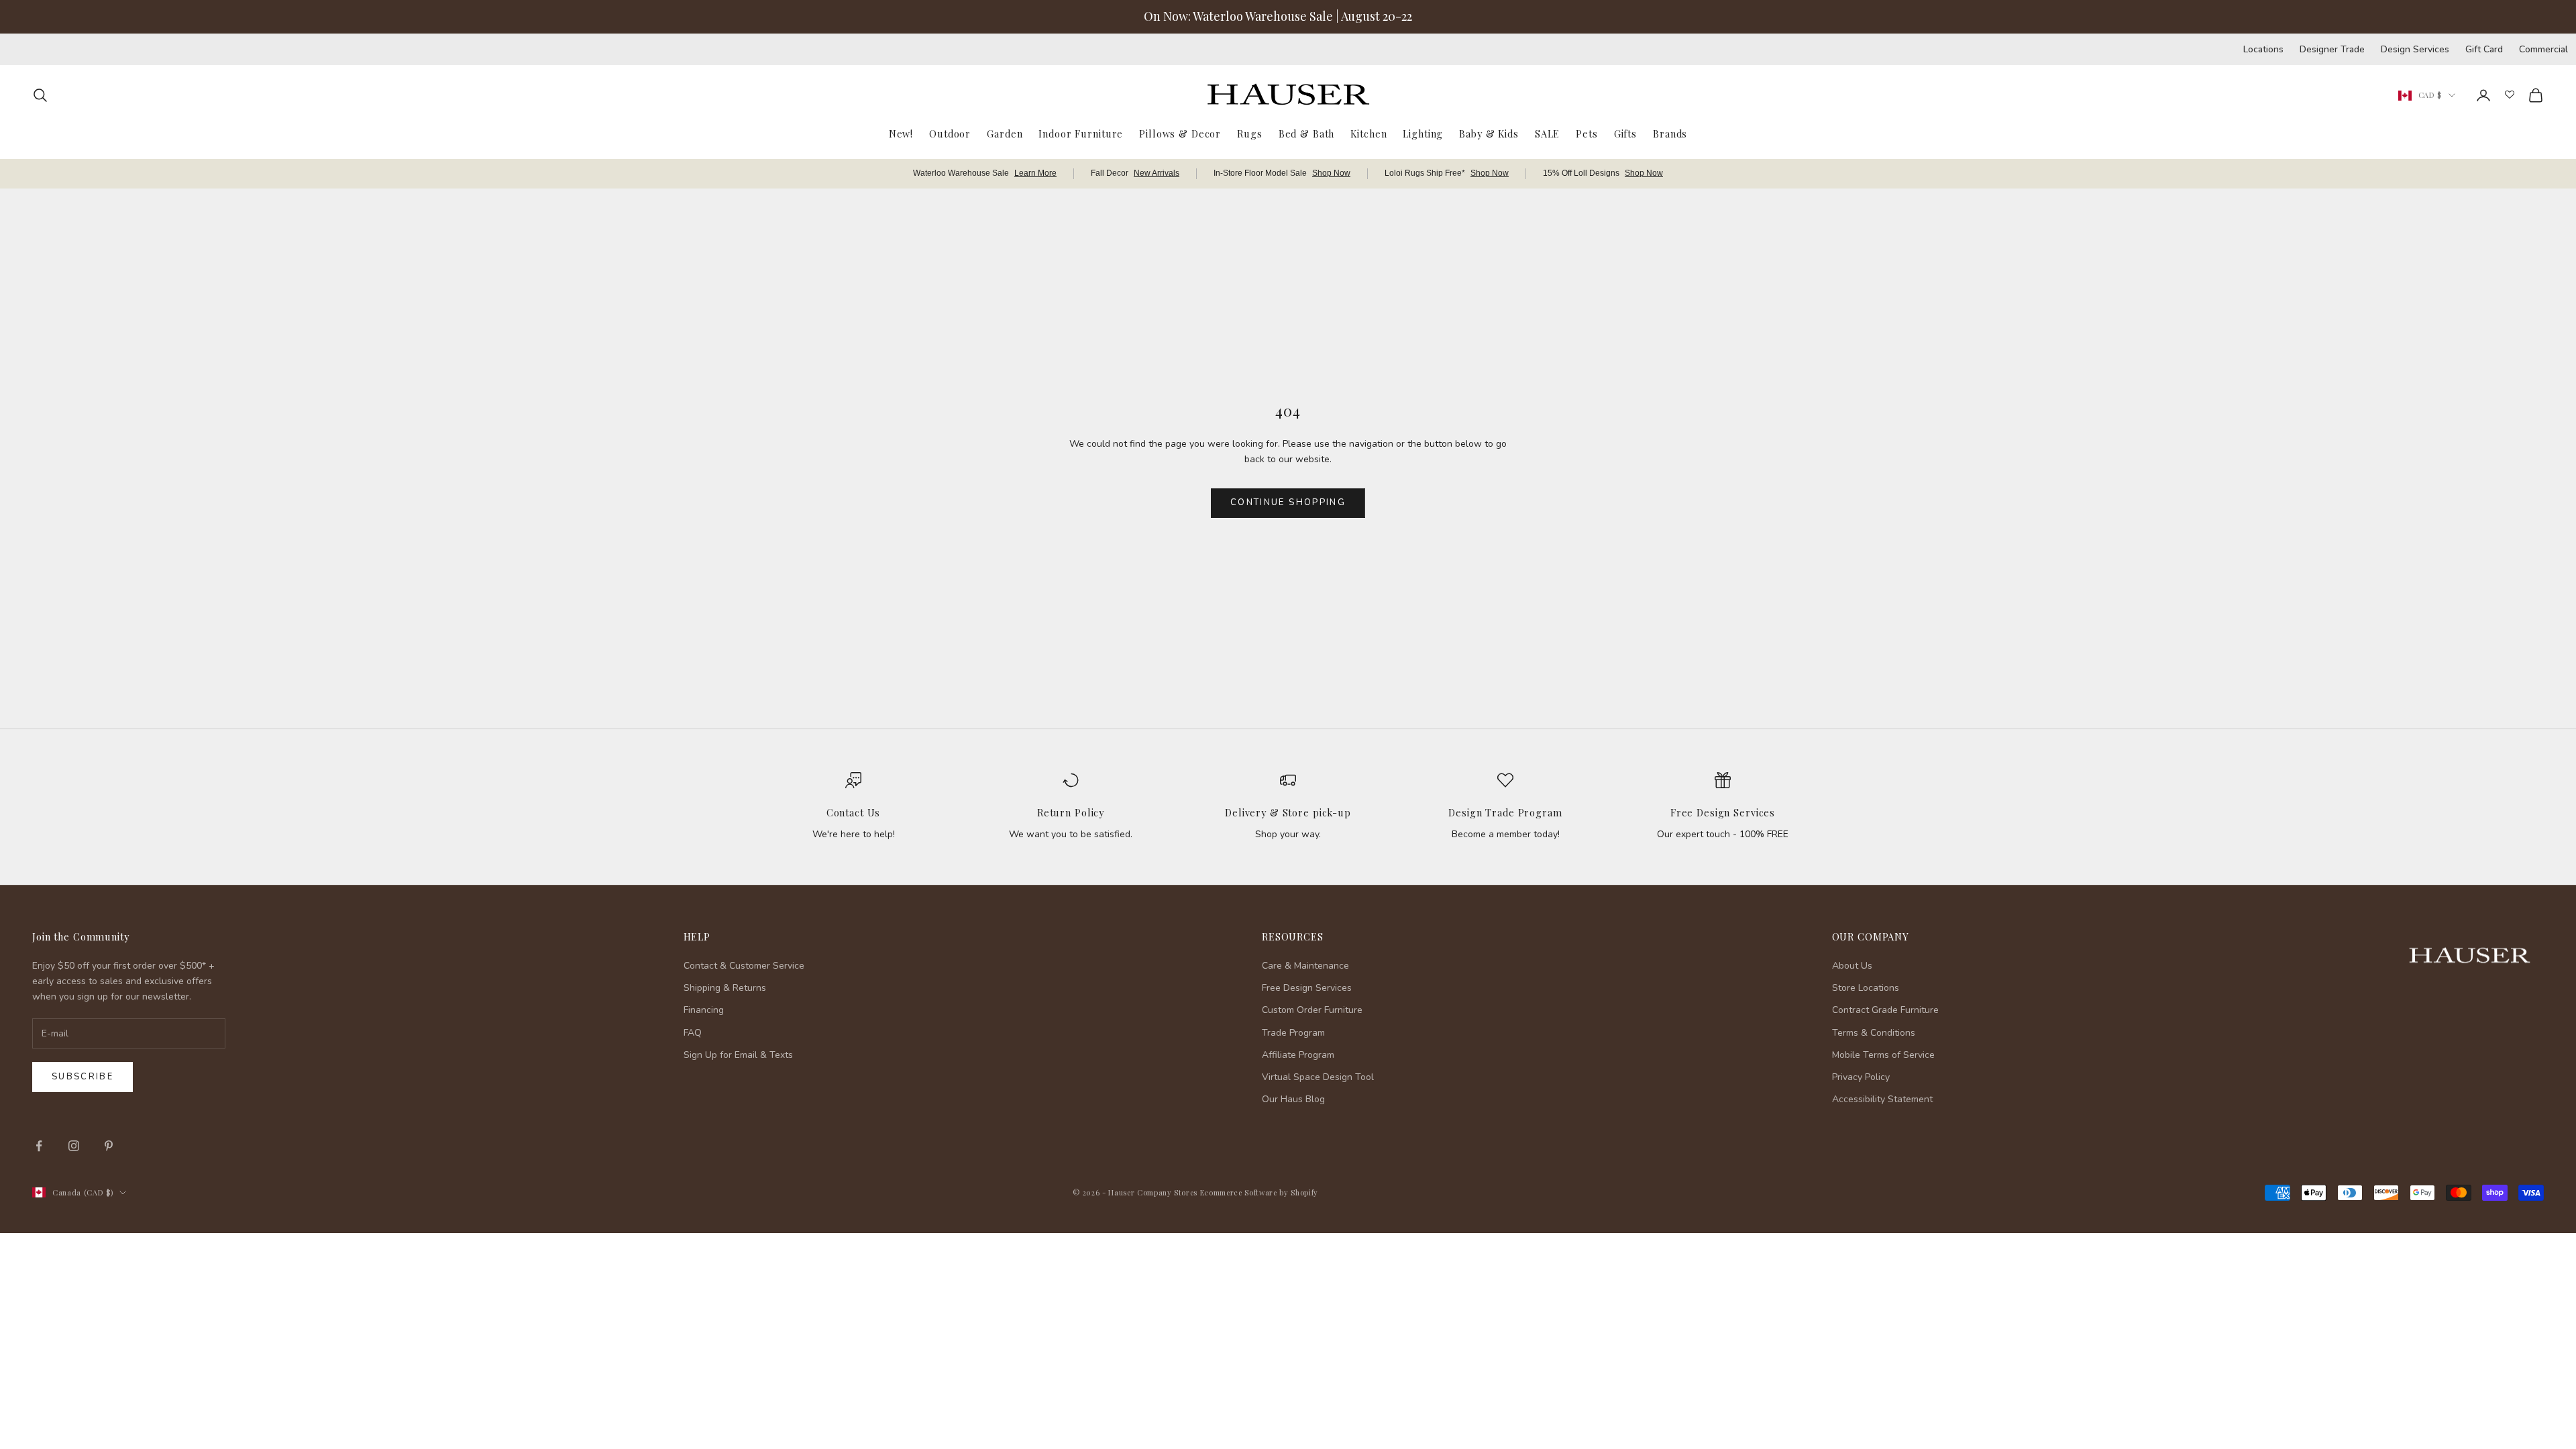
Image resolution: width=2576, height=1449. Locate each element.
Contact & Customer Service (744, 966)
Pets (1587, 133)
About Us (1852, 966)
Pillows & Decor (1180, 133)
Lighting (1423, 133)
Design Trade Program (1505, 812)
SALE (1547, 133)
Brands (1670, 133)
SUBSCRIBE (2361, 1310)
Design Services (2415, 49)
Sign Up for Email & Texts (738, 1055)
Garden (1005, 133)
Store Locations (1866, 988)
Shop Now (1331, 173)
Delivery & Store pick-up (1288, 812)
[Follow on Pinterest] (109, 1146)
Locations (2263, 49)
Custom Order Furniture (1312, 1010)
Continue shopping (1288, 502)
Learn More (1035, 173)
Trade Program (1293, 1033)
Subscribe (83, 1077)
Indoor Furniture (1081, 133)
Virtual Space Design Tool (1318, 1077)
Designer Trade (2332, 49)
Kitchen (1368, 133)
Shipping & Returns (725, 988)
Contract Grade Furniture (1885, 1010)
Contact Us (854, 812)
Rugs (1249, 133)
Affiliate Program (1298, 1055)
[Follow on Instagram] (74, 1146)
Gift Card (2484, 49)
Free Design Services (1723, 812)
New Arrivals (1157, 173)
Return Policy (1071, 812)
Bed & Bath (1307, 133)
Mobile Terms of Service (1883, 1055)
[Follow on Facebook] (39, 1146)
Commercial (2543, 49)
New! (901, 133)
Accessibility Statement (1882, 1099)
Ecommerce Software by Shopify (1259, 1192)
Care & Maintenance (1305, 966)
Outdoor (950, 133)
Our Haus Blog (1293, 1099)
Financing (704, 1010)
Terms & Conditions (1874, 1033)
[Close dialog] (2545, 1090)
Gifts (1625, 133)
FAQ (693, 1033)
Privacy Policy (1861, 1077)
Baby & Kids (1489, 133)
